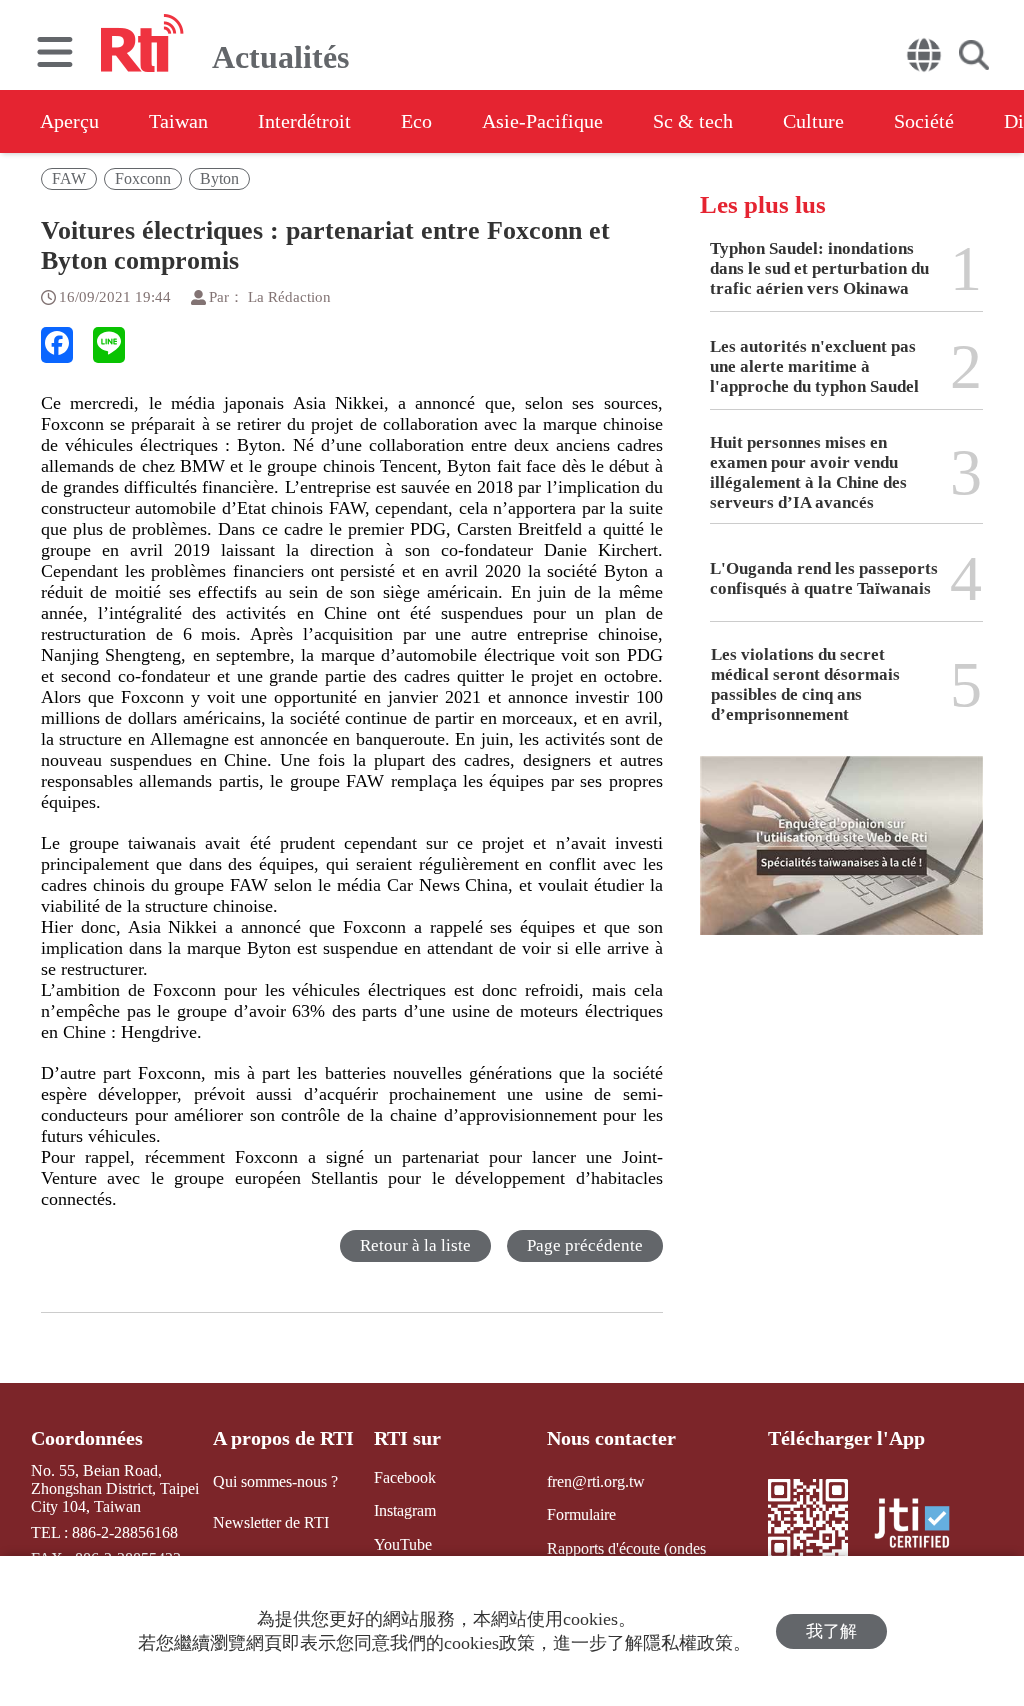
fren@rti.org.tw (596, 1481)
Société (924, 121)
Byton (219, 178)
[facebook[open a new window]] (57, 345)
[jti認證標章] (924, 1525)
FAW (69, 178)
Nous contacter (611, 1438)
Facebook (405, 1477)
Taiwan (178, 121)
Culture (813, 121)
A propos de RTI (283, 1438)
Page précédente (585, 1245)
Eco (416, 121)
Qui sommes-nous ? (275, 1481)
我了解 (831, 1631)
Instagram (405, 1510)
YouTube (403, 1544)
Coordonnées (87, 1438)
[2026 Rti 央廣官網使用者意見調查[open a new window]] (841, 860)
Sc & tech (693, 121)
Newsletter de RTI (271, 1522)
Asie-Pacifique (542, 121)
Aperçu (69, 121)
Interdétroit (304, 121)
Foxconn (143, 178)
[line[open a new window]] (109, 345)
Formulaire (581, 1514)
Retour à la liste (415, 1245)
